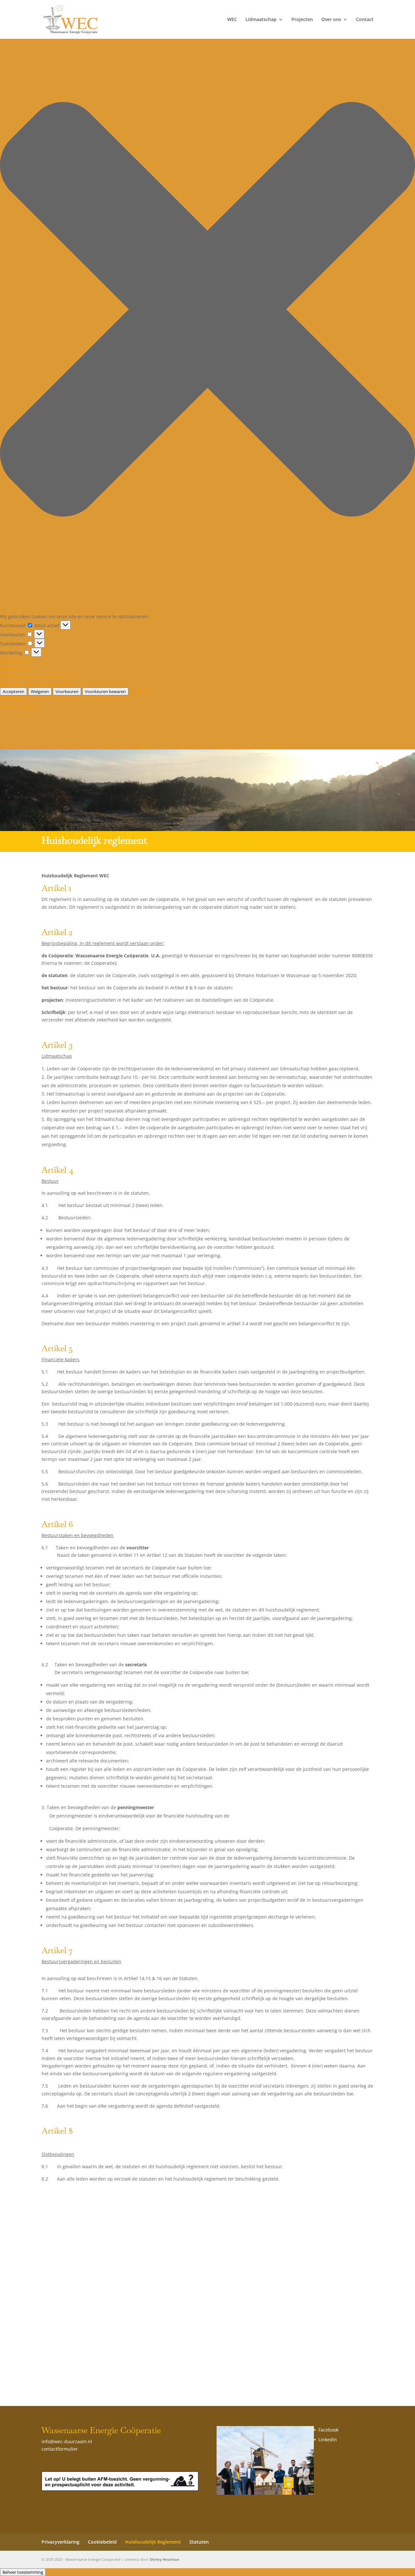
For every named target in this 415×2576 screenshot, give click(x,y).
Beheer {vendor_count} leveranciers (39, 676)
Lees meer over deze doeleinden (35, 684)
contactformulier (60, 2449)
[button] (207, 310)
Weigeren (40, 691)
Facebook (328, 2430)
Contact (365, 20)
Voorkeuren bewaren (105, 691)
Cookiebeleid (14, 699)
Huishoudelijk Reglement (153, 2542)
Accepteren (13, 691)
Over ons (331, 20)
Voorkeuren (67, 691)
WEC (232, 20)
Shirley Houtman (164, 2559)
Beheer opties (15, 661)
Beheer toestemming (23, 2572)
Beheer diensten (18, 668)
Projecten (302, 20)
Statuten (199, 2542)
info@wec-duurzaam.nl (67, 2441)
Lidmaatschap (261, 20)
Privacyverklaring (18, 707)
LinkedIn (328, 2439)
